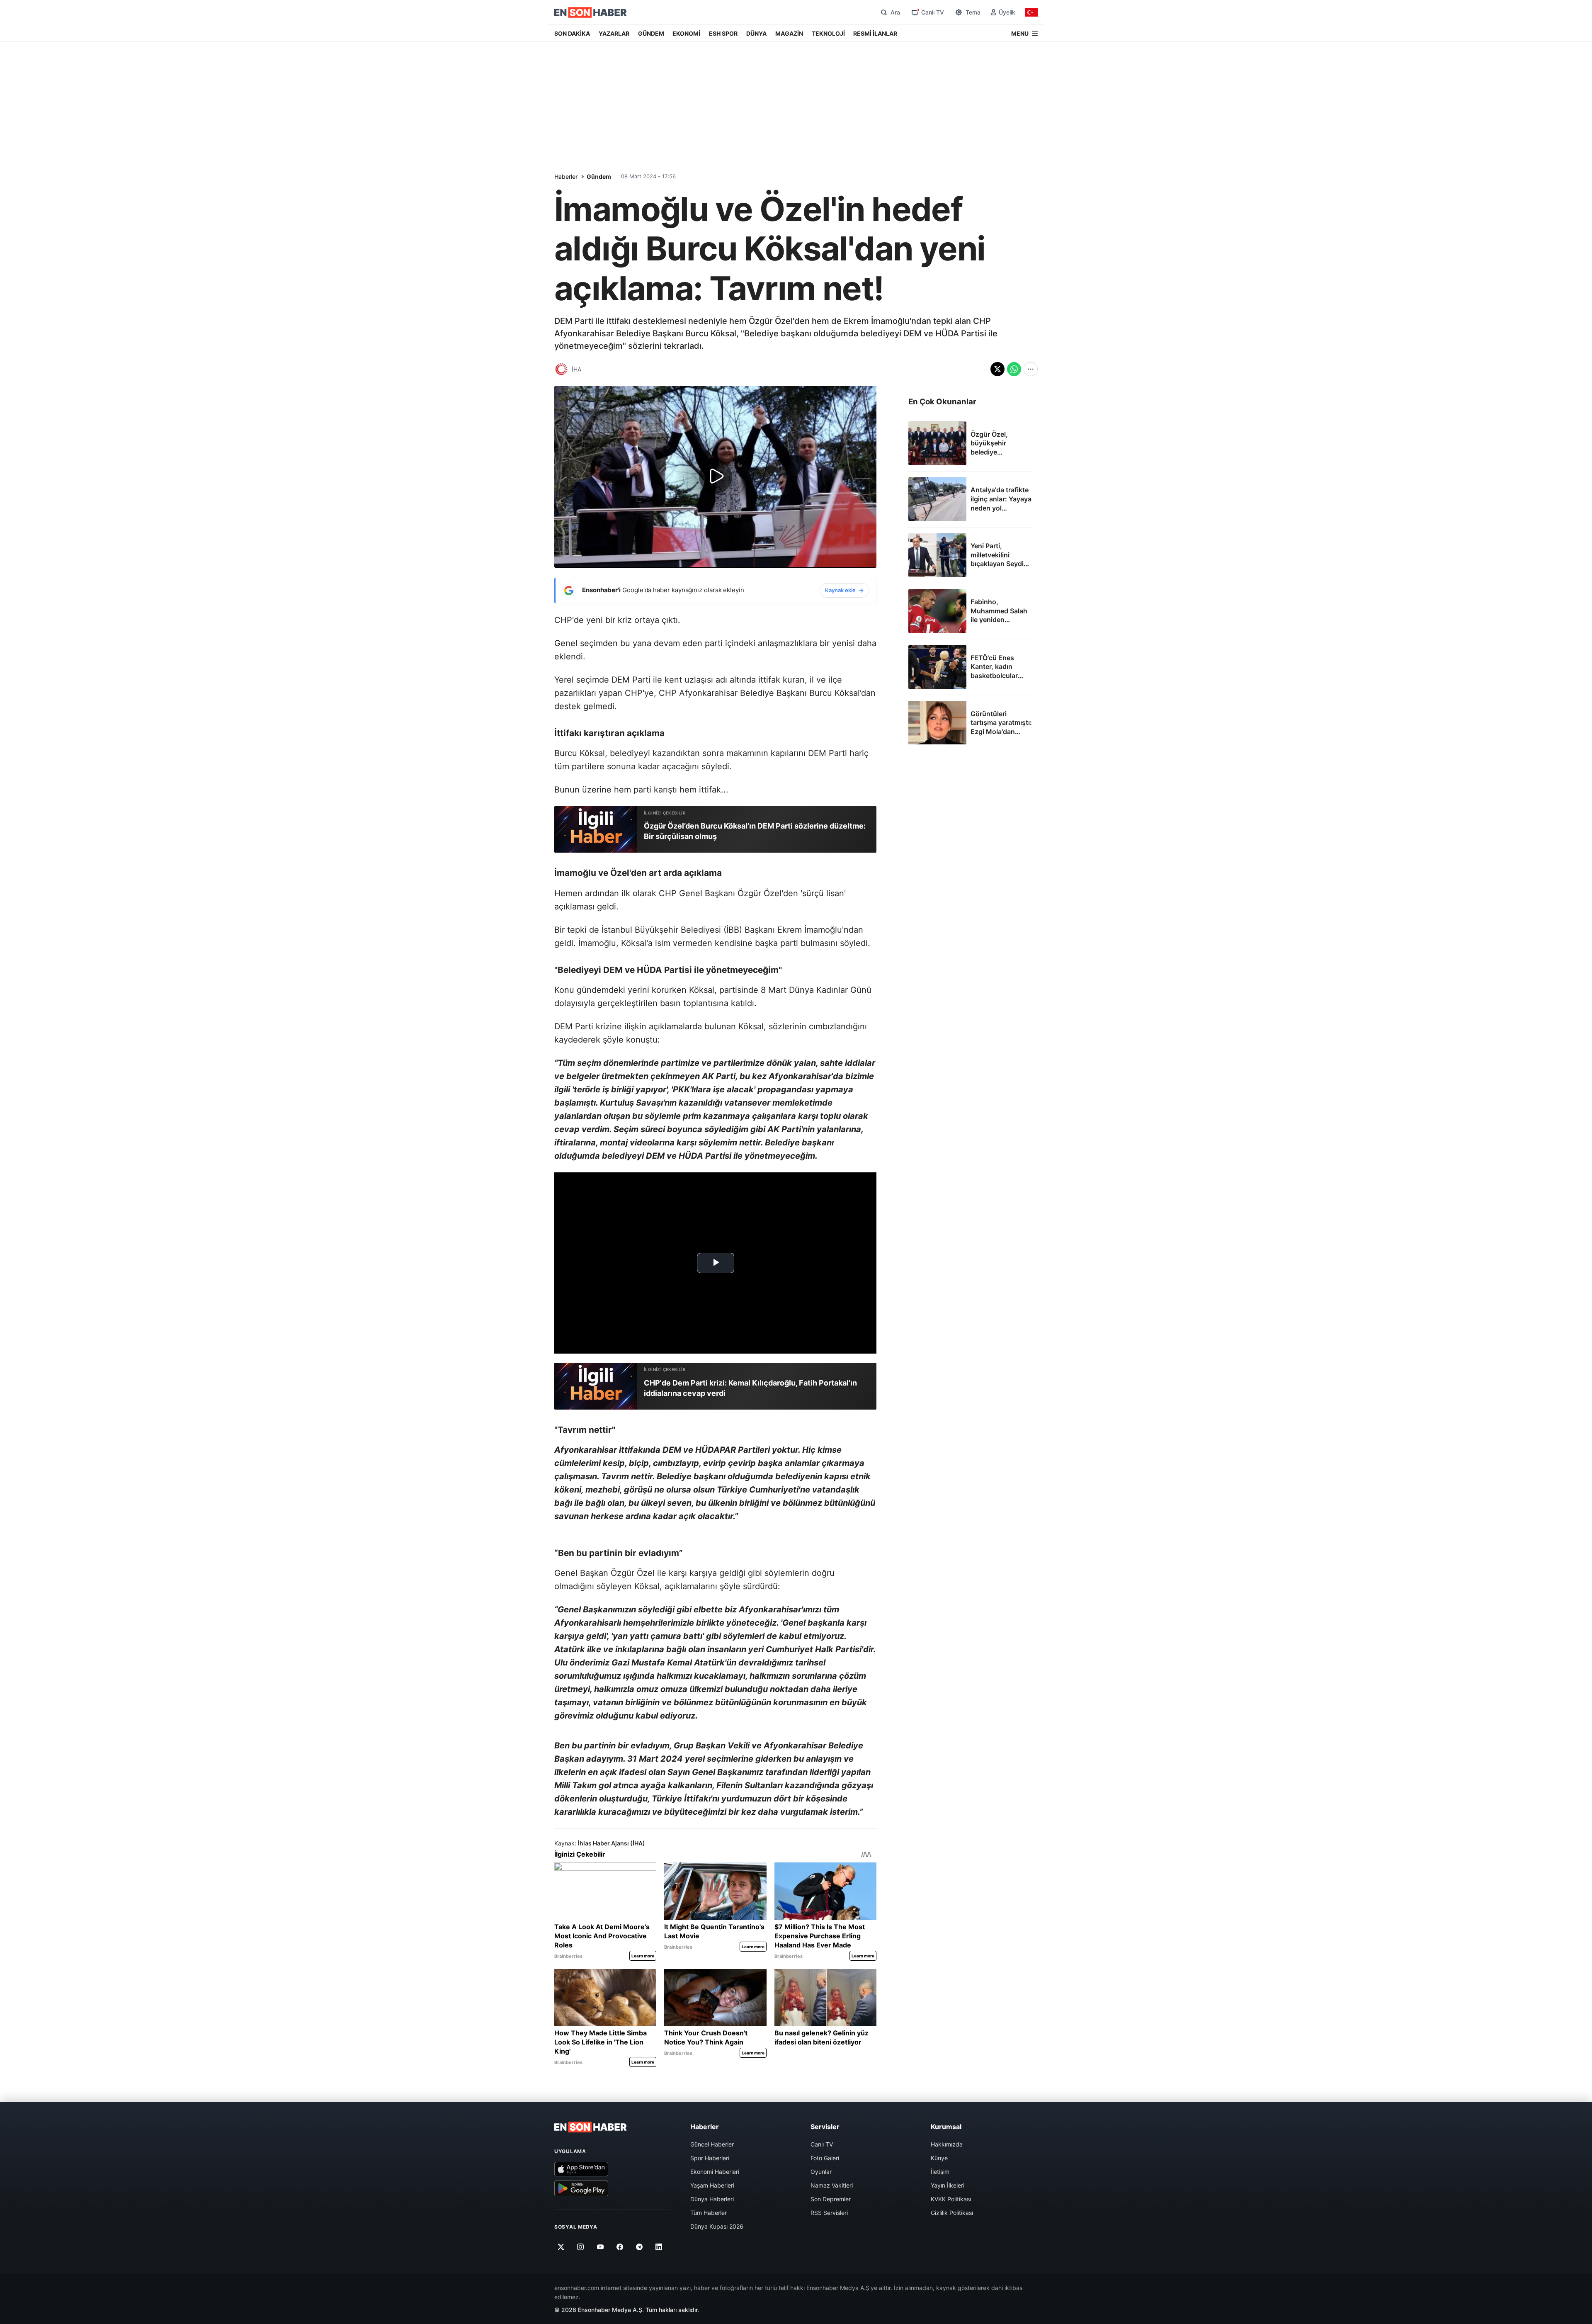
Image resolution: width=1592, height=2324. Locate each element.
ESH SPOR (723, 33)
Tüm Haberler (709, 2213)
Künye (939, 2158)
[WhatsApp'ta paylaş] (1014, 369)
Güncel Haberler (712, 2144)
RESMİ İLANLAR (875, 33)
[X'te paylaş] (997, 369)
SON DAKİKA (572, 33)
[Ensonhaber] (591, 12)
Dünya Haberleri (712, 2199)
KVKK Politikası (951, 2199)
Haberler (566, 176)
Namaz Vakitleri (832, 2185)
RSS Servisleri (829, 2213)
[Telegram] (639, 2247)
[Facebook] (620, 2247)
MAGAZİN (789, 33)
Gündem (599, 176)
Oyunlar (821, 2172)
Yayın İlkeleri (948, 2185)
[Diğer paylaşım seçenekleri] (1031, 369)
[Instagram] (581, 2247)
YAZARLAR (614, 33)
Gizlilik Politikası (952, 2213)
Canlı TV (822, 2144)
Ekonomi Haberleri (715, 2172)
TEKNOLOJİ (828, 33)
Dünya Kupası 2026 (717, 2226)
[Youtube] (600, 2247)
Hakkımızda (947, 2144)
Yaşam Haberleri (712, 2185)
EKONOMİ (686, 33)
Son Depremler (831, 2199)
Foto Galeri (825, 2158)
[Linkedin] (659, 2247)
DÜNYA (756, 33)
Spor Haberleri (710, 2158)
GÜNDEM (651, 33)
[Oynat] (716, 477)
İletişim (940, 2172)
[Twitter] (561, 2247)
